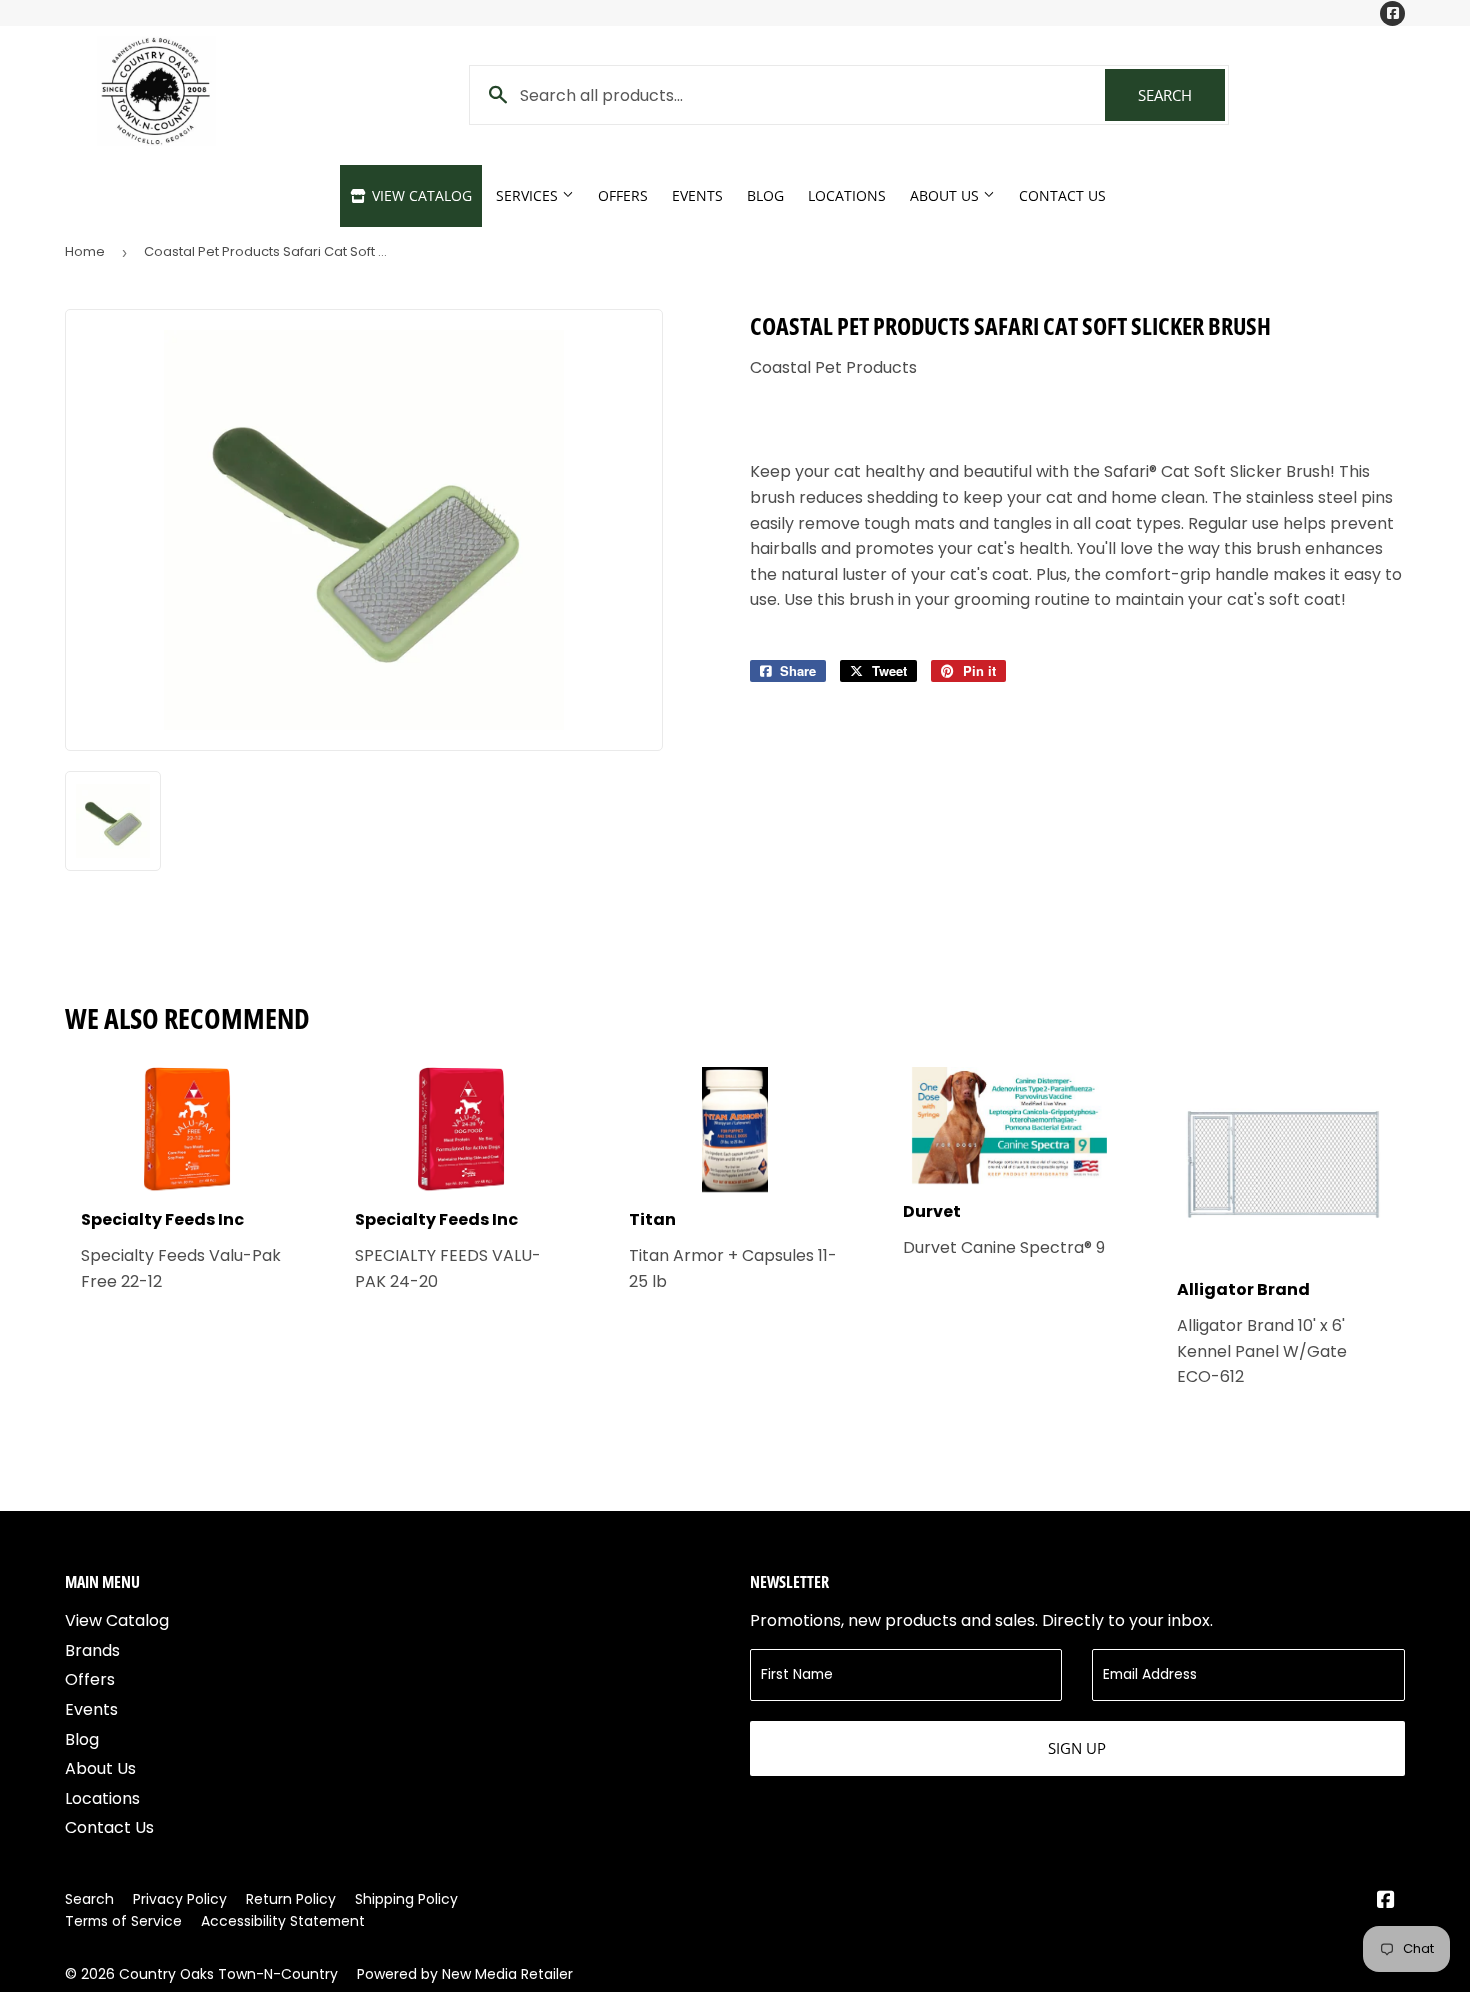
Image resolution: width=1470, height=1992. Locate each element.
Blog (765, 195)
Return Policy (291, 1899)
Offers (623, 195)
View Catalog (420, 195)
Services (529, 195)
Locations (847, 195)
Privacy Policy (180, 1899)
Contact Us (1062, 195)
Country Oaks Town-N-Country (228, 1974)
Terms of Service (123, 1921)
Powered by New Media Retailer (465, 1974)
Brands (92, 1650)
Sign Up (1077, 1748)
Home (85, 251)
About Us (946, 195)
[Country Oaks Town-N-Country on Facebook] (1386, 1901)
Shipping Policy (406, 1899)
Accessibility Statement (283, 1921)
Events (697, 195)
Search (1181, 95)
